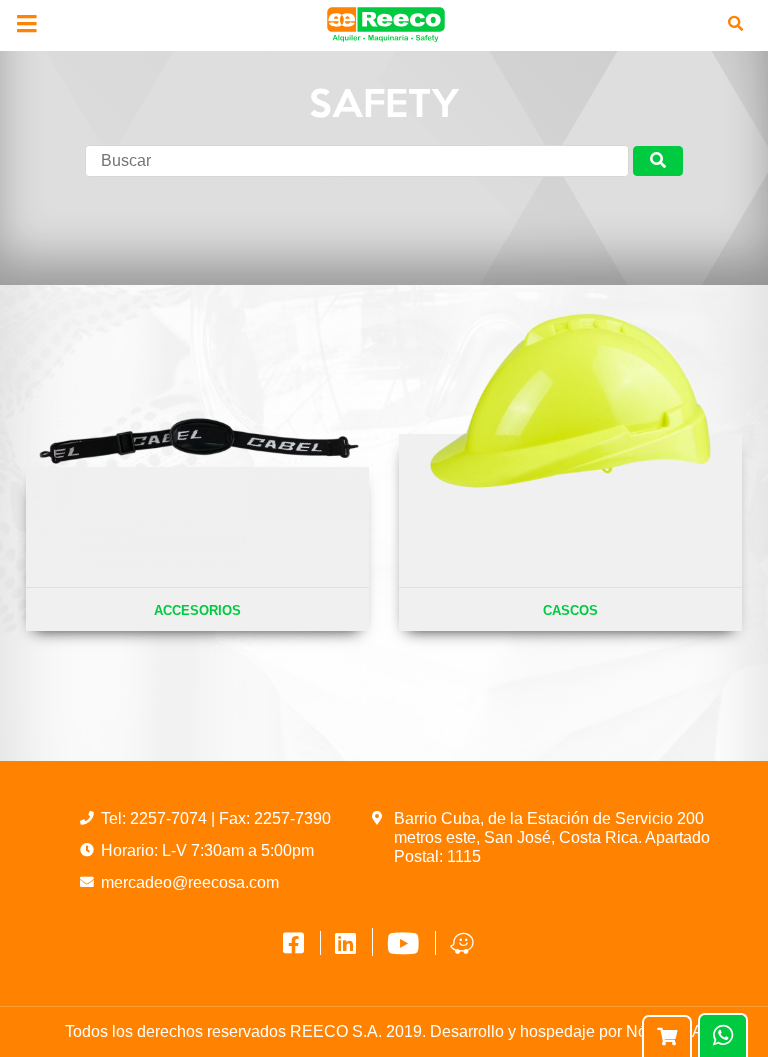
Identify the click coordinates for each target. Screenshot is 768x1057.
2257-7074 (170, 818)
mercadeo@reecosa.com (190, 882)
